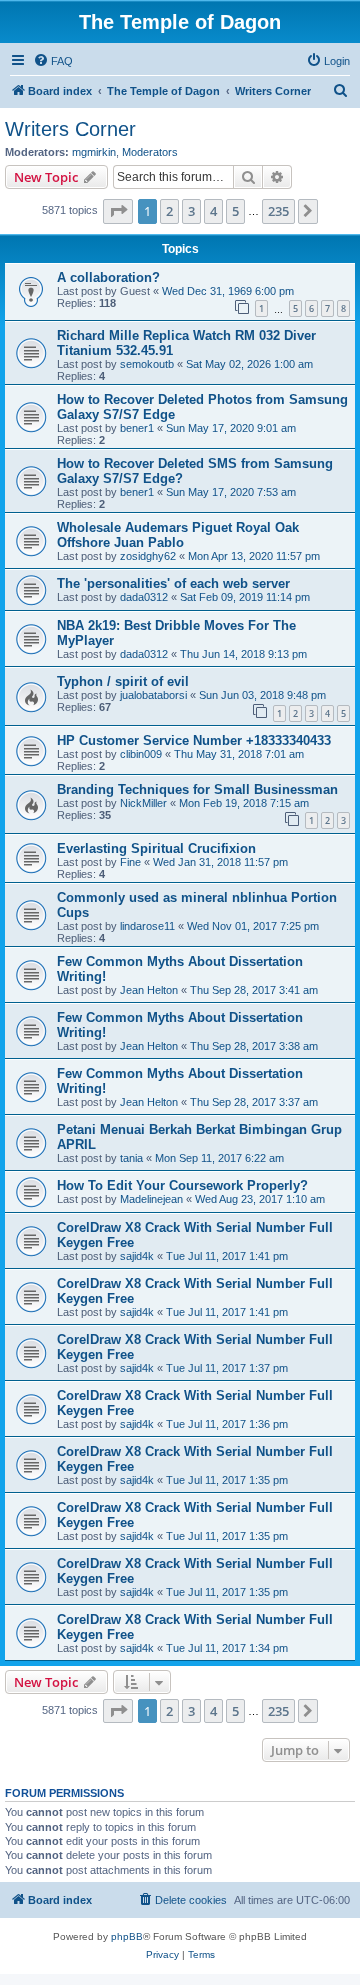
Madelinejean (151, 1199)
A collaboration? (108, 277)
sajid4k (137, 1256)
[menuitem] (53, 61)
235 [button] (278, 211)
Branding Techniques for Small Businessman (197, 789)
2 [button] (169, 211)
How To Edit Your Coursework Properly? (182, 1185)
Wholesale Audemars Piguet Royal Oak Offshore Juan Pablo (178, 535)
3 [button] (191, 211)
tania (131, 1158)
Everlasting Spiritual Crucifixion (156, 848)
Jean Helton (149, 990)
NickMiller (143, 803)
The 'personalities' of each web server (173, 583)
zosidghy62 (148, 556)
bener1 (137, 428)
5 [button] (235, 211)
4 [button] (213, 211)
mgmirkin (94, 152)
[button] (118, 211)
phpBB (127, 1936)
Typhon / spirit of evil (123, 681)
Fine (130, 862)
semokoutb (147, 364)
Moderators (150, 152)
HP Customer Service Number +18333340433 (194, 740)
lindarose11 (147, 926)
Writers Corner (70, 129)
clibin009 (141, 754)
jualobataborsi (153, 695)
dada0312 (144, 597)
